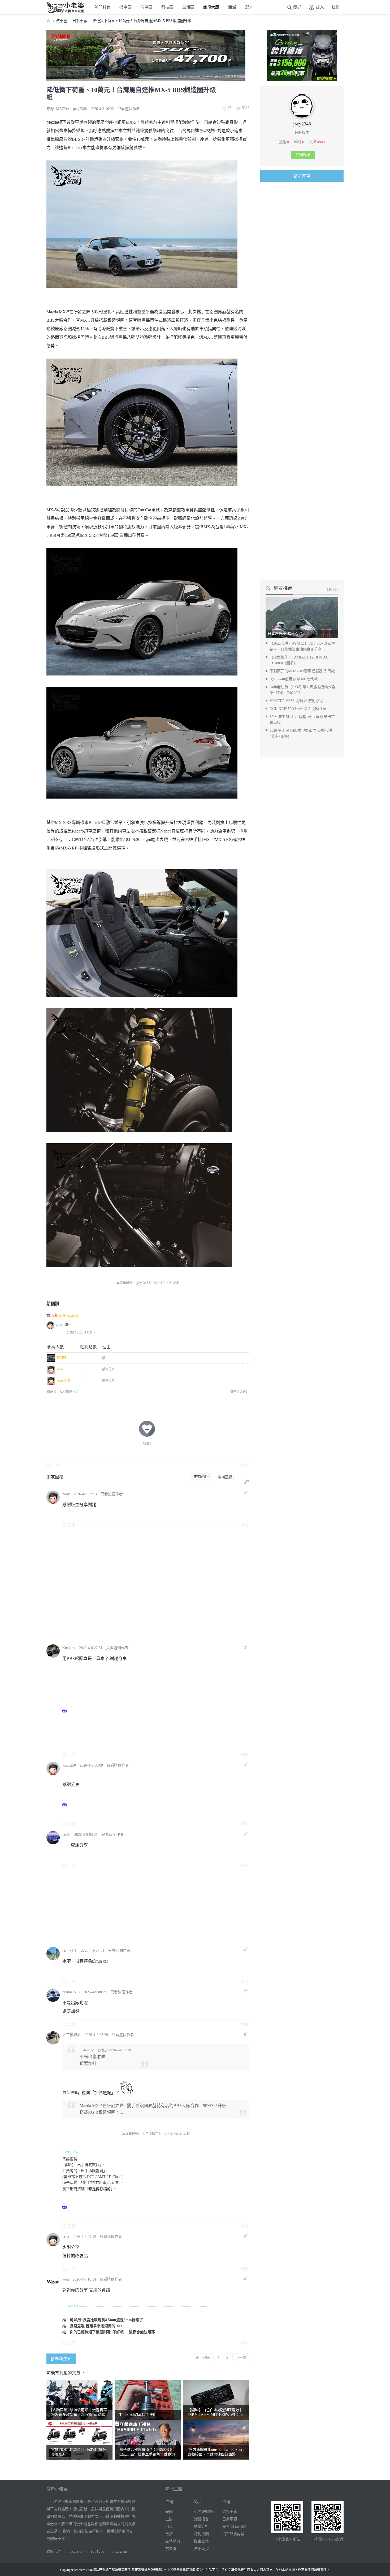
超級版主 (302, 132)
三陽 (169, 2519)
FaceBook (76, 2551)
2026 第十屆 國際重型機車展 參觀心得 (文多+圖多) (301, 733)
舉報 (244, 1465)
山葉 (169, 2527)
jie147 (60, 1325)
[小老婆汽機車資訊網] (66, 12)
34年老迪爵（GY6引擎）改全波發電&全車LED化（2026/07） (302, 690)
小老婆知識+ (204, 2512)
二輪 (169, 2502)
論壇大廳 (211, 7)
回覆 (55, 1465)
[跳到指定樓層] (247, 1482)
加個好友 (303, 155)
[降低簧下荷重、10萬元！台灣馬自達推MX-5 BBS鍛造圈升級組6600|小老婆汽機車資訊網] (142, 743)
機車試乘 (201, 2541)
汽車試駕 (201, 2549)
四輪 (226, 2502)
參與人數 (55, 1347)
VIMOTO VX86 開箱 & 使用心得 (296, 701)
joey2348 (80, 109)
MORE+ (333, 590)
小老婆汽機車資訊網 (49, 21)
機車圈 (125, 7)
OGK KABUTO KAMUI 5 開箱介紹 (298, 709)
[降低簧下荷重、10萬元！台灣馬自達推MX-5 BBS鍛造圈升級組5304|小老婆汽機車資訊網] (139, 1070)
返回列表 (203, 2357)
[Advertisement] (156, 1586)
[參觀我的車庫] (302, 116)
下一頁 (241, 2357)
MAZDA (63, 109)
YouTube (97, 2551)
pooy (66, 1494)
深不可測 (70, 1950)
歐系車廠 (230, 2512)
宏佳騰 (171, 2549)
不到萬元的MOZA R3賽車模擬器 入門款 (302, 671)
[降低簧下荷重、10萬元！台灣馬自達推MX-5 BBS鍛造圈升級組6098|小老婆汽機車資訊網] (142, 612)
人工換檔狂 (72, 2035)
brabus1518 (71, 1992)
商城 (232, 7)
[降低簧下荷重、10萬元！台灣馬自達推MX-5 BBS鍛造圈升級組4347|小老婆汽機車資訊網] (142, 933)
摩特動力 (173, 2541)
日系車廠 (80, 21)
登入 (320, 7)
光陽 (169, 2512)
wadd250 (69, 1765)
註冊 (336, 7)
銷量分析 (201, 2527)
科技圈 (167, 7)
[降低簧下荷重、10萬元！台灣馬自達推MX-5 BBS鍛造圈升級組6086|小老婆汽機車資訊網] (142, 422)
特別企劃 (201, 2534)
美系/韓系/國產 (235, 2527)
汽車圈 (146, 7)
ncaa (66, 2237)
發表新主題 (61, 2359)
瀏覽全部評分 (239, 1392)
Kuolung (69, 1648)
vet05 (66, 1835)
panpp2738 (64, 1380)
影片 (249, 7)
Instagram (120, 2551)
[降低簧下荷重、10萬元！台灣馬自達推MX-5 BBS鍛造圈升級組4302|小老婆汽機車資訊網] (142, 224)
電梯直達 (225, 1477)
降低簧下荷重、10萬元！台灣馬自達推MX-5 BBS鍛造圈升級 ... (144, 21)
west (66, 2279)
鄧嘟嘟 (61, 1358)
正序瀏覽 (200, 1477)
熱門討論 (102, 7)
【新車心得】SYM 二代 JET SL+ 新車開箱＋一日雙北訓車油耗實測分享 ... (302, 646)
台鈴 (169, 2534)
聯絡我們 (54, 2551)
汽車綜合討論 (233, 2534)
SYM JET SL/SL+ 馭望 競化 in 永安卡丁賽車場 (302, 720)
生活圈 (188, 7)
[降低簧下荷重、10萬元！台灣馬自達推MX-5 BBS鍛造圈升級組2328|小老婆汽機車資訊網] (139, 1205)
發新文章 (302, 176)
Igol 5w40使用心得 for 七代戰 (294, 679)
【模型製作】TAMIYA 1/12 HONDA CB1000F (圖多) (298, 660)
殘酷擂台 (201, 2519)
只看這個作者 (129, 109)
